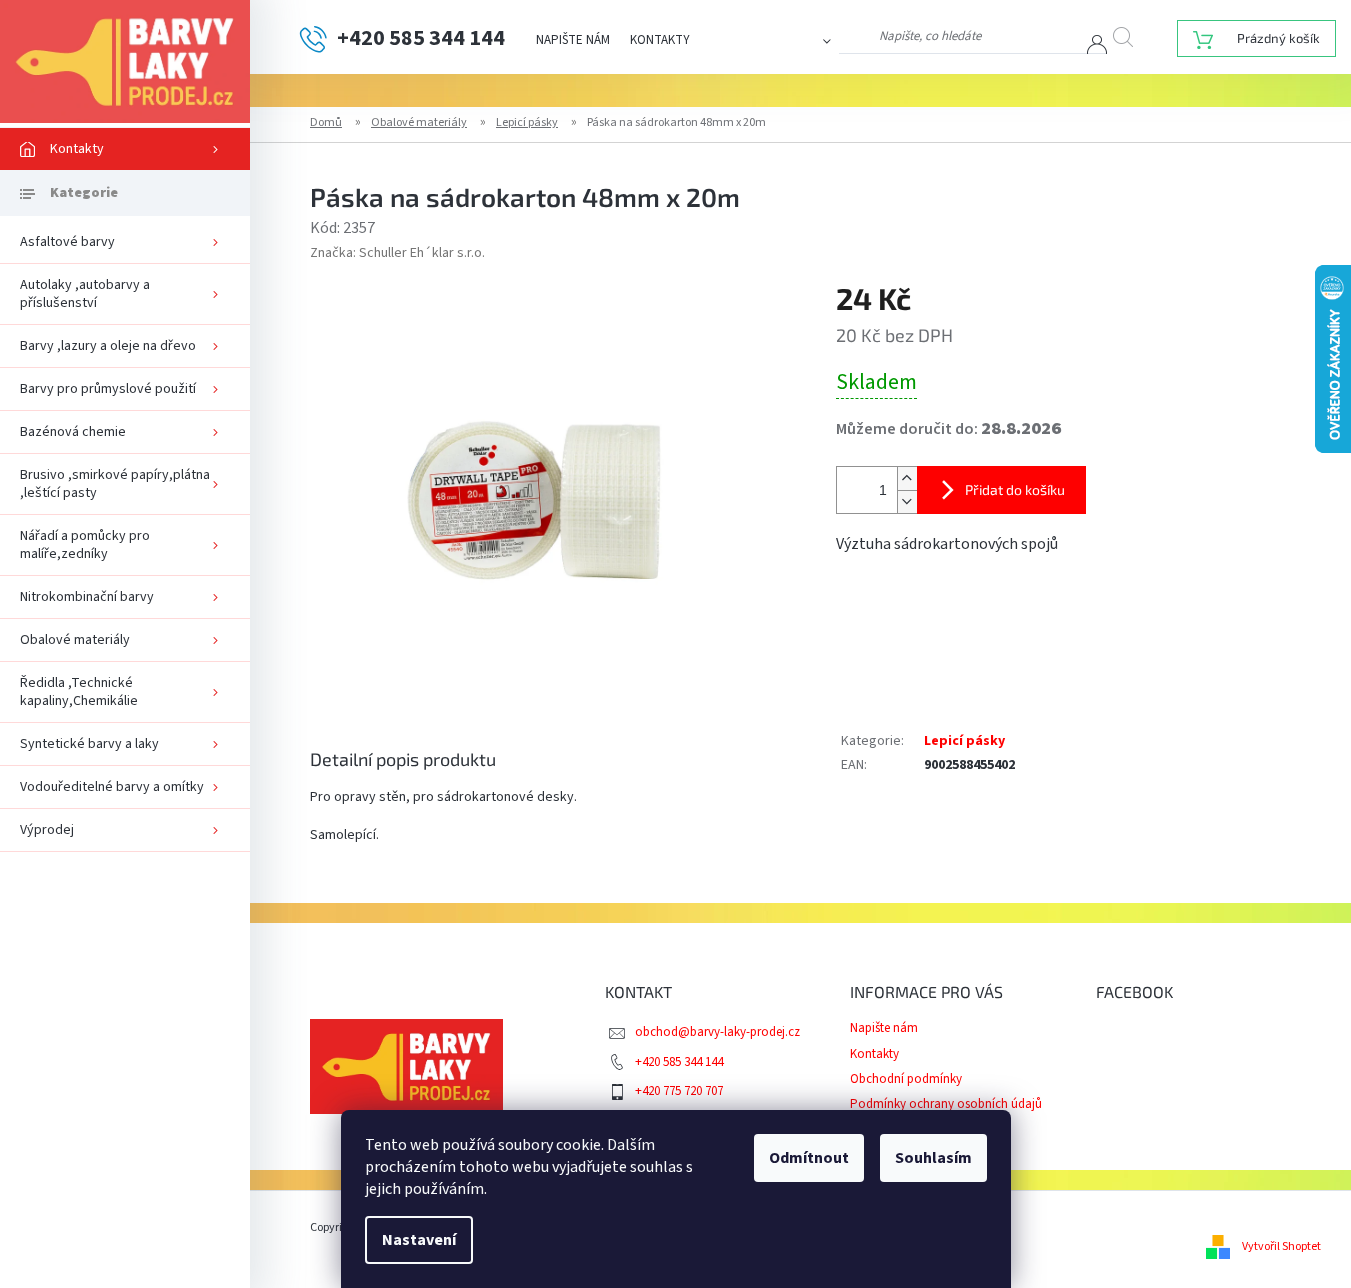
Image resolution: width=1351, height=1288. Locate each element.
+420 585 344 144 (679, 1062)
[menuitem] (125, 149)
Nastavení (419, 1240)
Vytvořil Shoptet (1281, 1246)
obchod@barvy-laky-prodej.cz (717, 1032)
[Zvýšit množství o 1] (907, 478)
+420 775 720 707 (679, 1091)
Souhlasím (933, 1158)
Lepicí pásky (964, 741)
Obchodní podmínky (906, 1079)
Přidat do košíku (1015, 489)
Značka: (397, 253)
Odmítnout (809, 1158)
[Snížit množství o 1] (907, 501)
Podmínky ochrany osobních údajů (946, 1104)
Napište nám (573, 40)
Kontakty (660, 40)
